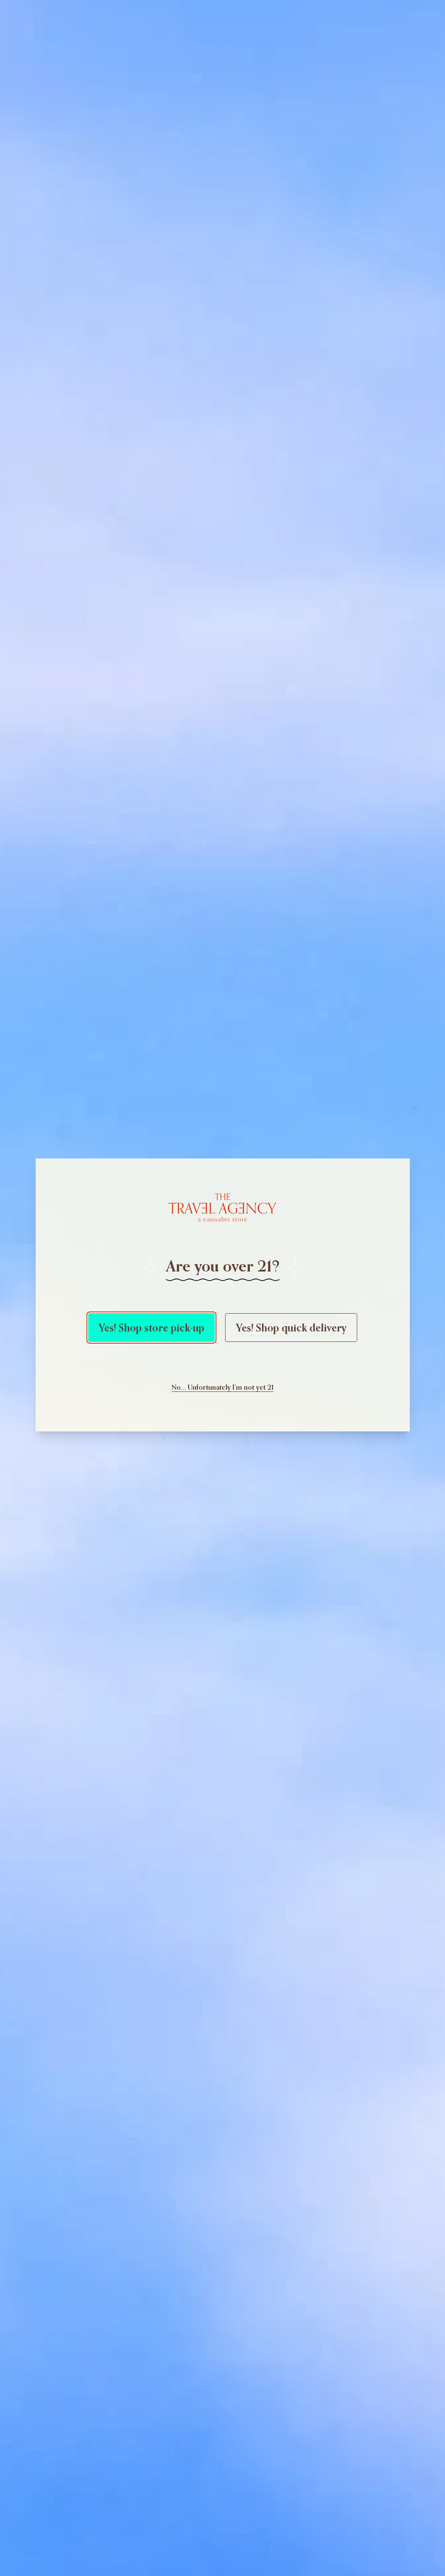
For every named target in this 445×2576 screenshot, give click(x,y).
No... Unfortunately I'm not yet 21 (223, 1387)
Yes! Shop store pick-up (151, 1328)
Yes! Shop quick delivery (291, 1328)
